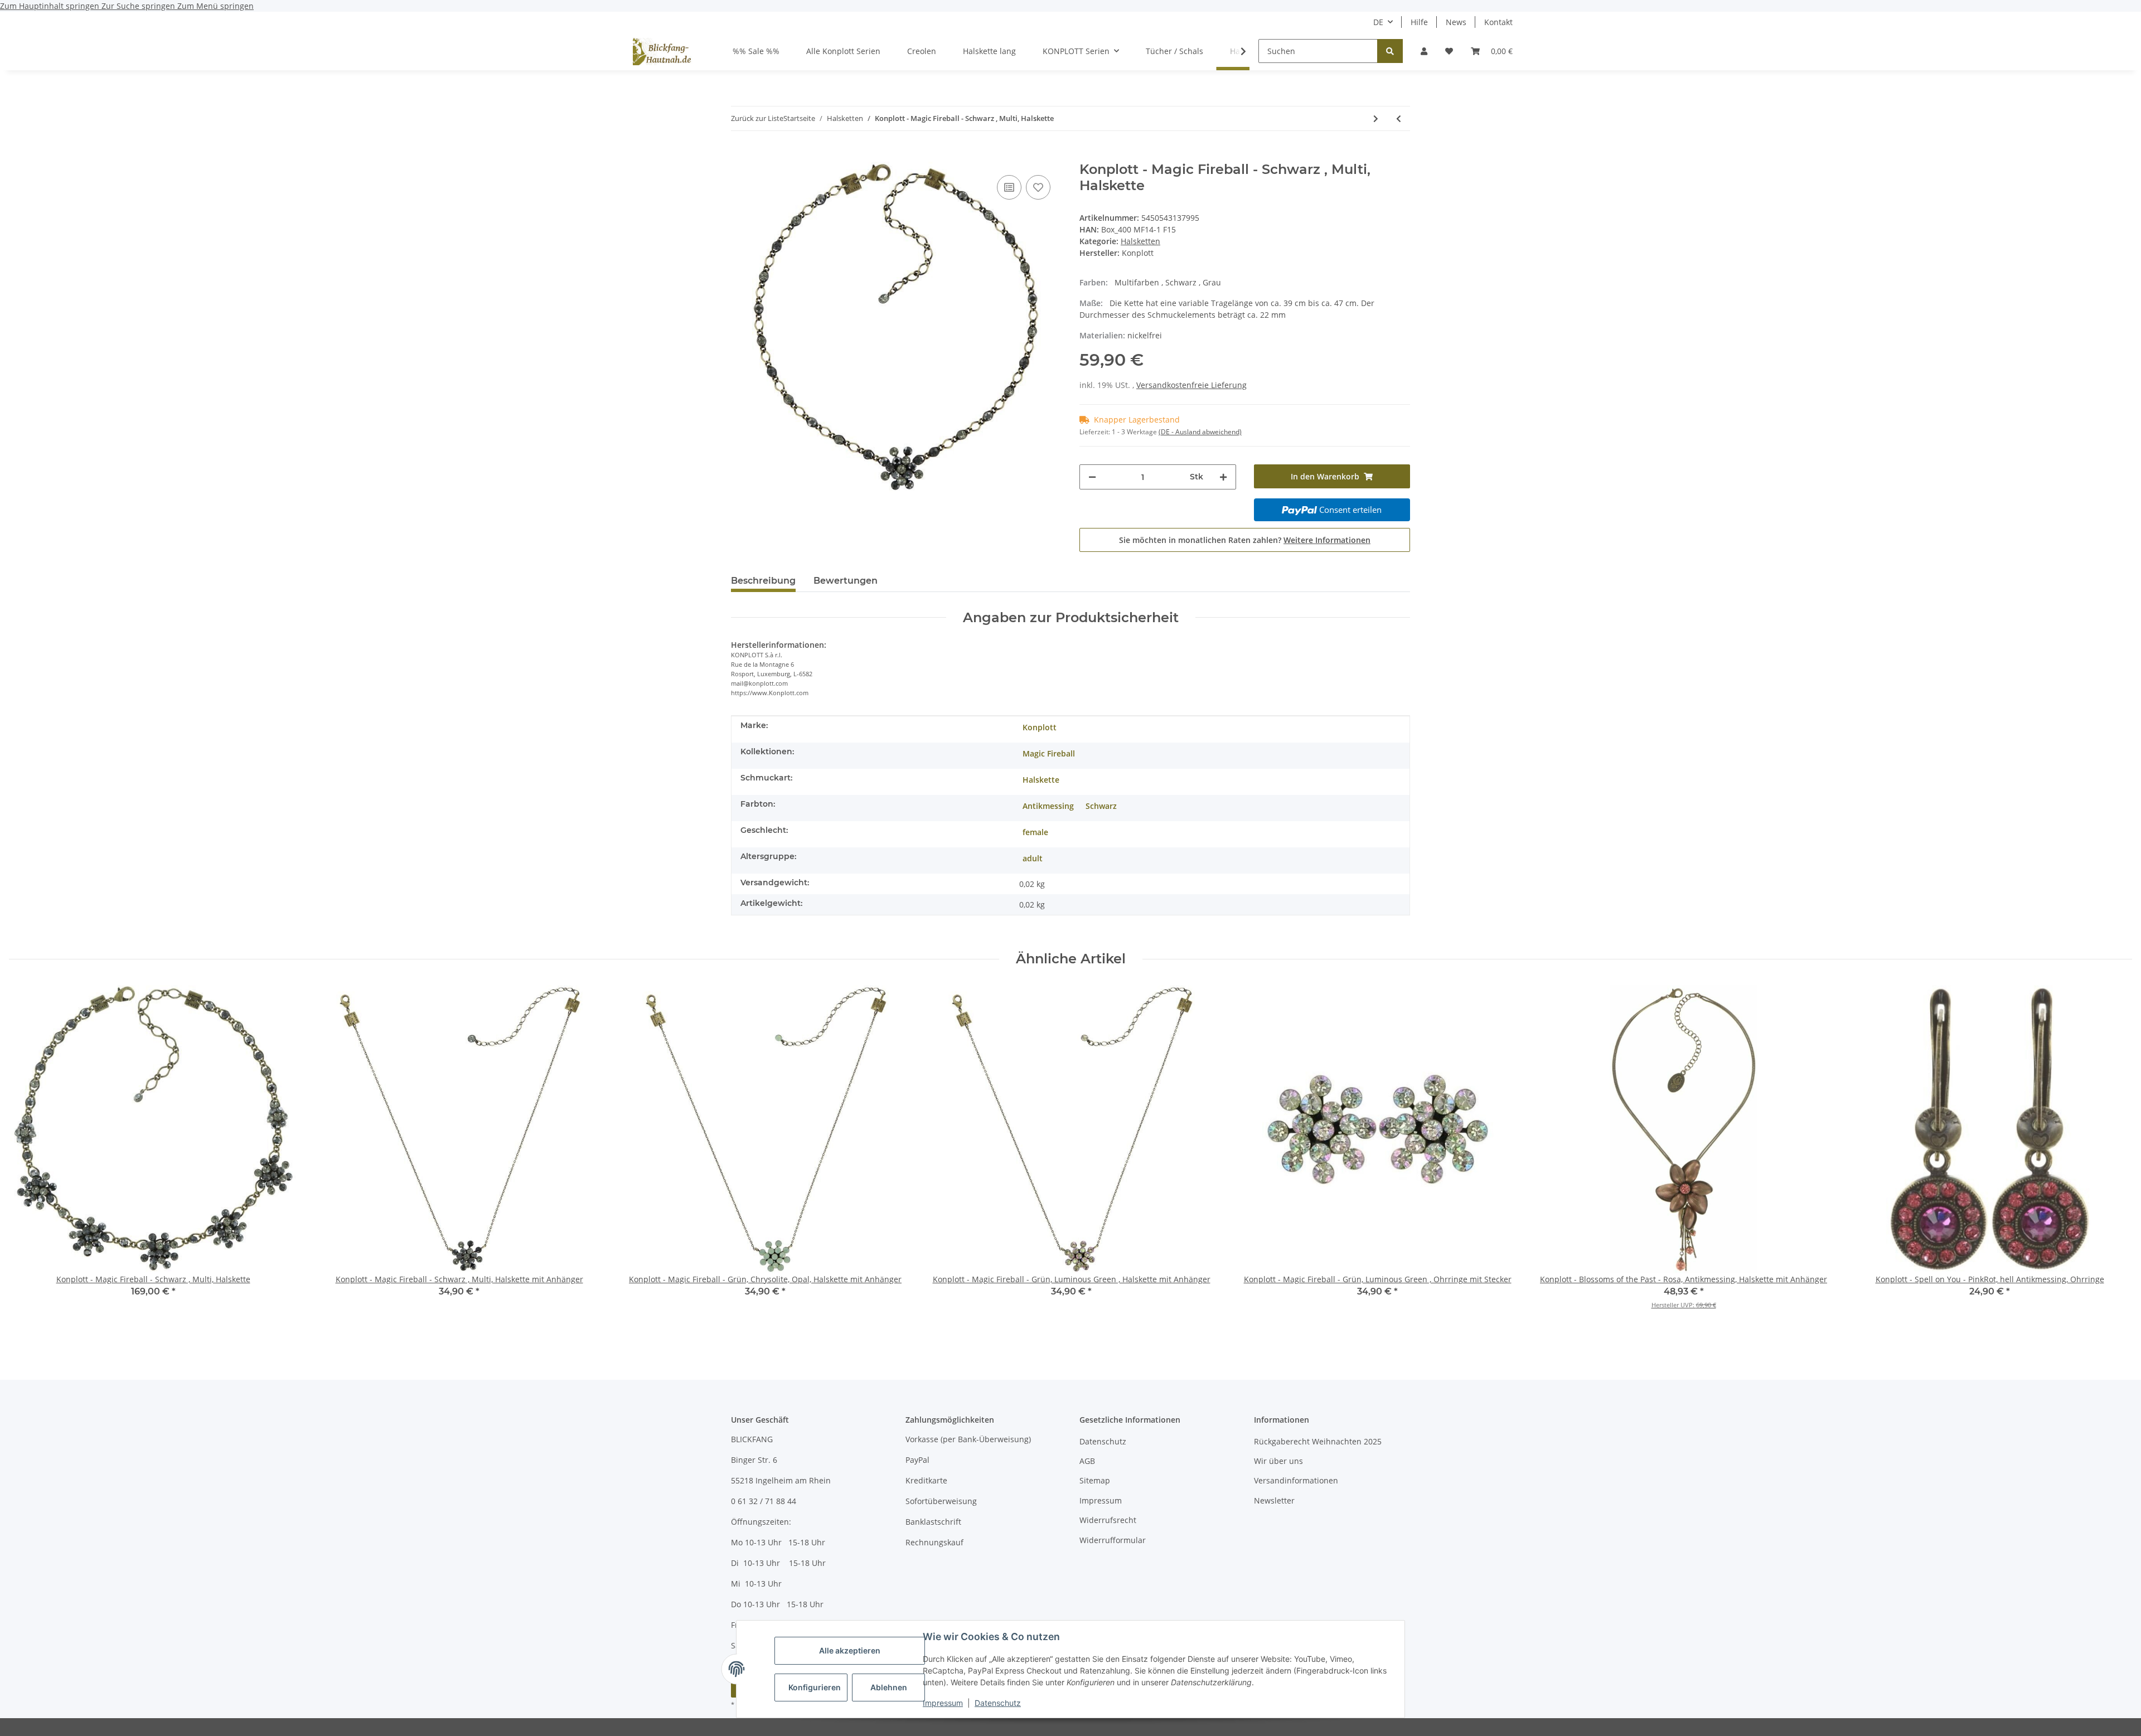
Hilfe (1419, 22)
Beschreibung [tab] (763, 581)
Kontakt (1498, 22)
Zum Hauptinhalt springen (51, 6)
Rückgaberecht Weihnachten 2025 (1318, 1441)
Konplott (1040, 727)
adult (1033, 858)
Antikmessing (1048, 806)
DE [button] (1378, 22)
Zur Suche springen (139, 6)
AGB (1087, 1461)
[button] (1424, 51)
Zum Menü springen (215, 6)
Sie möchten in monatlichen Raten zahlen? (1245, 540)
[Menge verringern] (1092, 477)
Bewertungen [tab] (846, 581)
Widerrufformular (1113, 1540)
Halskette (1041, 780)
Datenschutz (998, 1703)
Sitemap (1095, 1480)
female (1035, 832)
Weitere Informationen (1327, 540)
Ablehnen (889, 1687)
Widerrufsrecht (1108, 1520)
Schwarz (1101, 806)
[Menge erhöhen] (1223, 477)
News (1456, 22)
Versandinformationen (1296, 1480)
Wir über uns (1278, 1461)
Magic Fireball (1049, 753)
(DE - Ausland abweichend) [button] (1200, 432)
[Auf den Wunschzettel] (1038, 187)
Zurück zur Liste (757, 118)
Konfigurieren (815, 1687)
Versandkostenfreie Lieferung (1191, 385)
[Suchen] (1390, 51)
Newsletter (1274, 1500)
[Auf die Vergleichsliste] (1009, 187)
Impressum (943, 1703)
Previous (28, 1160)
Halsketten (1140, 241)
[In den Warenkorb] (740, 156)
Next (2114, 1160)
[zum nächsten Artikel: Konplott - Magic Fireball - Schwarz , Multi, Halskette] (1376, 118)
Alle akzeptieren (850, 1650)
